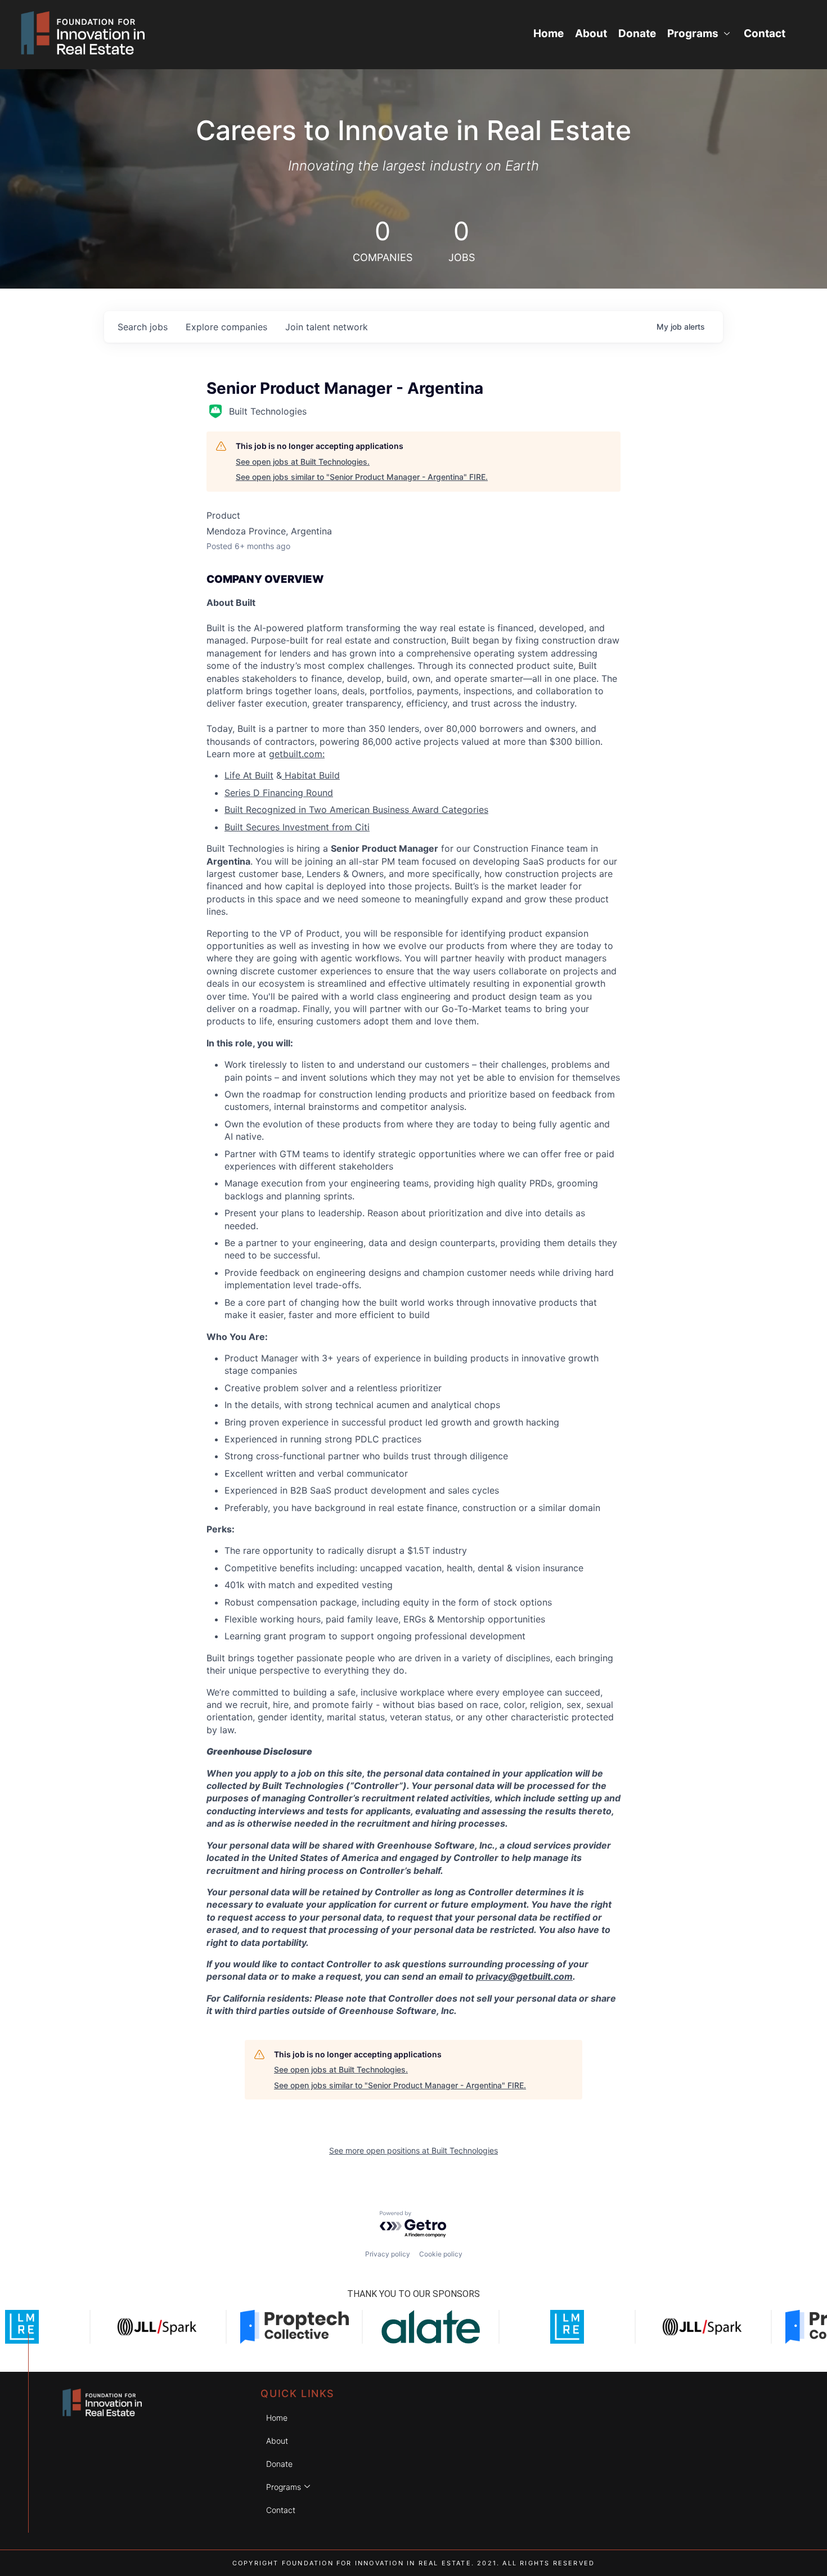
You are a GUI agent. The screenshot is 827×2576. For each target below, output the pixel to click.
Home (549, 33)
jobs (143, 327)
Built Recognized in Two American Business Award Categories (356, 810)
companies (226, 327)
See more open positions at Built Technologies (414, 2150)
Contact (765, 33)
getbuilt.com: (297, 754)
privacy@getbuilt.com (524, 1976)
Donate (637, 33)
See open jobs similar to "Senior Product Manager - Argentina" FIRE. (362, 477)
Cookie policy (441, 2254)
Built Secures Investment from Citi (297, 827)
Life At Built (249, 775)
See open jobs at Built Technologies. (303, 462)
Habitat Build (311, 775)
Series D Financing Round (279, 793)
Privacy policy (388, 2254)
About (591, 33)
